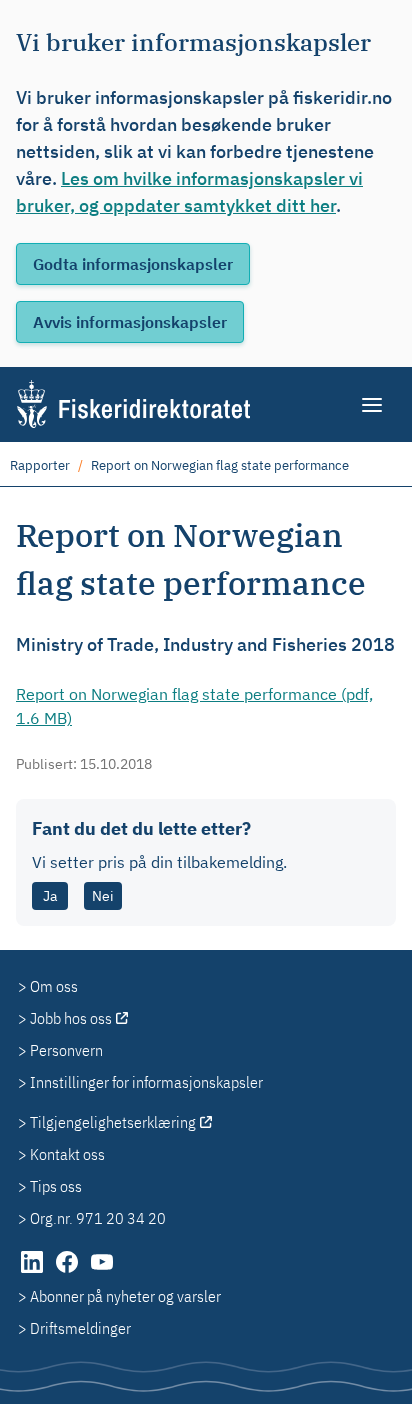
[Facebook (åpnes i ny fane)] (68, 1272)
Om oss (54, 986)
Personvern (66, 1050)
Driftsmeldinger (80, 1328)
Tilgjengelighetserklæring (113, 1122)
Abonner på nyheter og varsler (125, 1296)
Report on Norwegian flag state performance (220, 465)
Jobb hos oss (71, 1018)
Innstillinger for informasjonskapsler (146, 1082)
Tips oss (56, 1186)
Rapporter (40, 465)
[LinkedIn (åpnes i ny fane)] (33, 1272)
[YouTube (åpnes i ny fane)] (102, 1272)
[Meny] (373, 405)
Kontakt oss (67, 1154)
